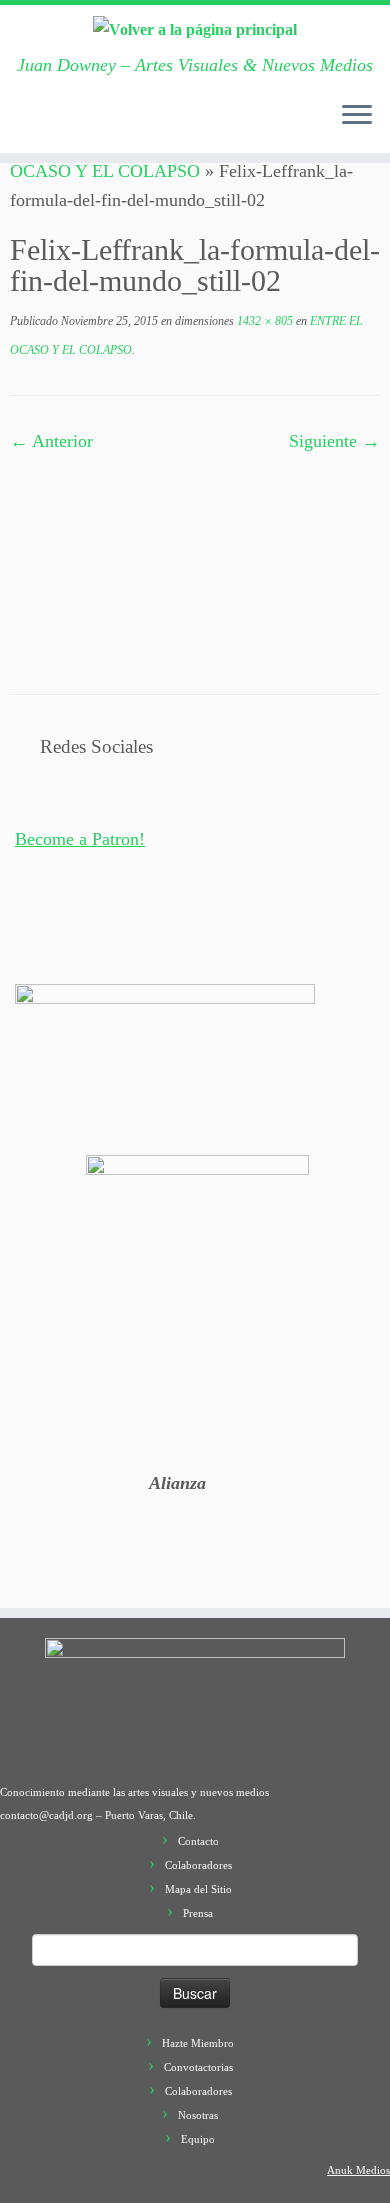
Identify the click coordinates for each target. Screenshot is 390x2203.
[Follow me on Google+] (103, 126)
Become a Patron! (80, 839)
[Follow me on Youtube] (143, 126)
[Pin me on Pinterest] (163, 126)
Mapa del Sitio (198, 1889)
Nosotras (198, 2115)
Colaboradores (198, 1865)
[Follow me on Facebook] (83, 126)
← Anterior (51, 441)
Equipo (198, 2139)
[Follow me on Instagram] (123, 126)
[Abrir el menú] (357, 117)
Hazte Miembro (198, 2043)
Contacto (198, 1841)
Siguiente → (334, 441)
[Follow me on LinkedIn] (183, 126)
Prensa (198, 1913)
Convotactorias (198, 2067)
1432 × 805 (263, 321)
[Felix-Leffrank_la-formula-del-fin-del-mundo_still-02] (195, 558)
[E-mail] (43, 126)
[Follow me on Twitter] (63, 126)
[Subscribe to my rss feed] (23, 126)
